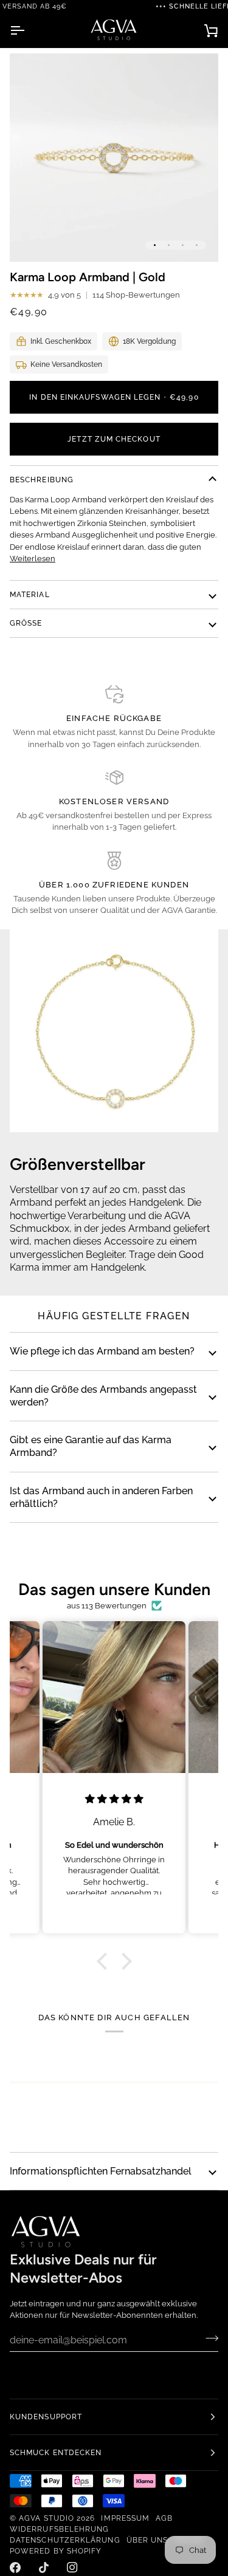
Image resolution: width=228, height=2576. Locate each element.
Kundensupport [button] (46, 2417)
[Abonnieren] (208, 2339)
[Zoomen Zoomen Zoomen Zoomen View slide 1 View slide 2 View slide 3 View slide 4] (114, 158)
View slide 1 (155, 245)
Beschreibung (42, 480)
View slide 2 (169, 245)
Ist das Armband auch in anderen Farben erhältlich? (101, 1497)
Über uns (147, 2540)
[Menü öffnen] (28, 30)
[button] (105, 1961)
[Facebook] (15, 2567)
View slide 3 (183, 245)
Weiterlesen (33, 559)
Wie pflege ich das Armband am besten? (102, 1351)
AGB (164, 2518)
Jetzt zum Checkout (114, 439)
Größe (26, 623)
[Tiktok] (44, 2567)
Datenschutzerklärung (65, 2540)
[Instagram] (72, 2567)
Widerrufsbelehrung (59, 2529)
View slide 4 (197, 245)
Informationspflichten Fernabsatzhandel (101, 2171)
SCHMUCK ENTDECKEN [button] (56, 2453)
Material (30, 595)
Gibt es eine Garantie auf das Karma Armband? (91, 1446)
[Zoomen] (33, 239)
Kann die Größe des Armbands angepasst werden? (103, 1396)
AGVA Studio (47, 2518)
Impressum (125, 2518)
